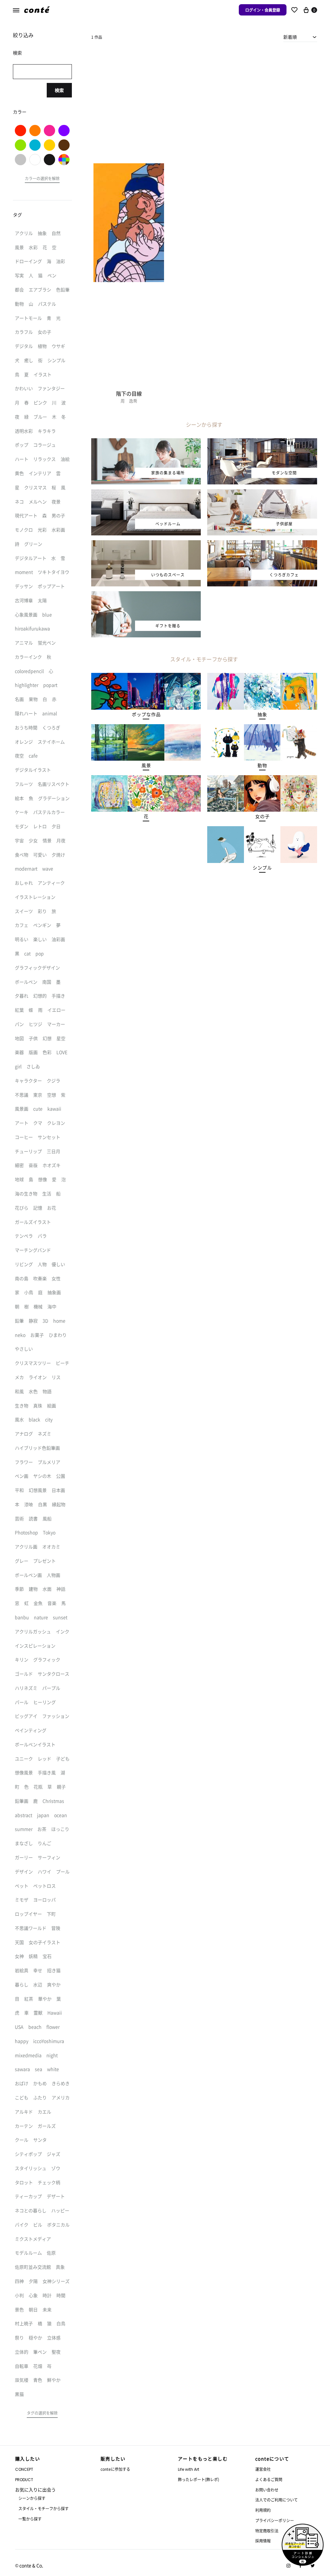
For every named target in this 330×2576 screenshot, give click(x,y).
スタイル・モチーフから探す (44, 2508)
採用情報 (263, 2541)
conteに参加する (115, 2469)
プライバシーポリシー (275, 2520)
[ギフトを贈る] (146, 595)
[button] (146, 715)
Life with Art (189, 2469)
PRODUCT (24, 2480)
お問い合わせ (267, 2490)
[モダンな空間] (262, 442)
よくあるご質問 (269, 2479)
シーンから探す (32, 2498)
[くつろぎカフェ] (262, 544)
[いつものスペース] (146, 544)
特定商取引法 (267, 2531)
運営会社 (263, 2469)
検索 (59, 90)
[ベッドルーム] (146, 493)
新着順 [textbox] (290, 37)
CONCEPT (24, 2469)
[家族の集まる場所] (146, 442)
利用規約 (263, 2510)
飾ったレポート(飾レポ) (199, 2479)
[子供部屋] (262, 493)
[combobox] (300, 37)
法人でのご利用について (277, 2500)
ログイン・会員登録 (263, 10)
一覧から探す (30, 2519)
